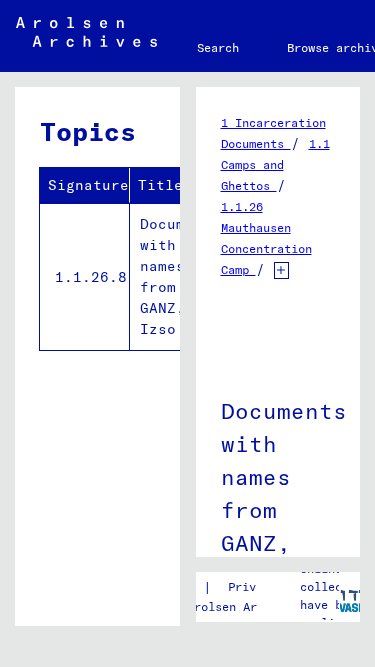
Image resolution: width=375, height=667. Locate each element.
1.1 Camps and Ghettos (275, 164)
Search (218, 47)
